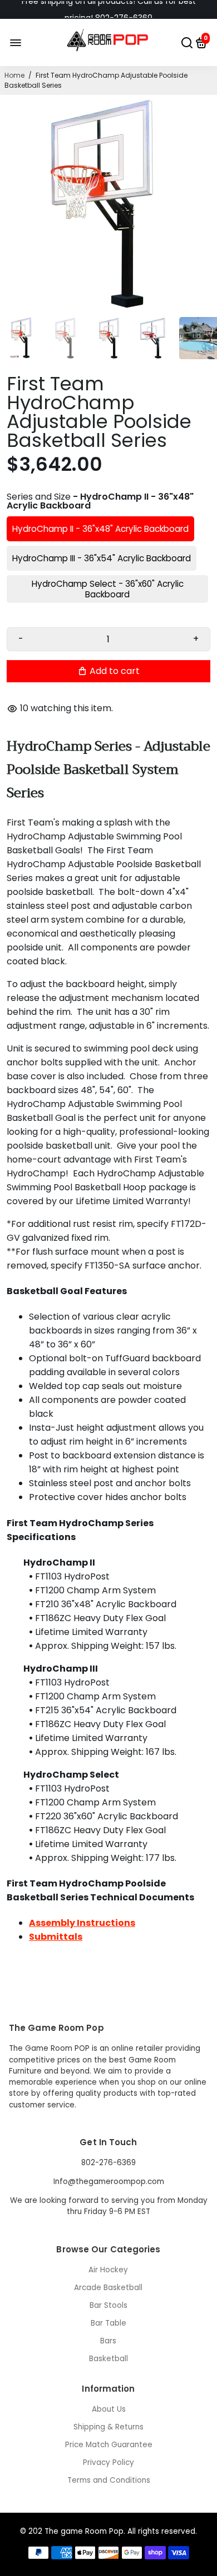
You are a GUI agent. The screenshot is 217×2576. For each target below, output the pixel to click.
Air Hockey (108, 2270)
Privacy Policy (108, 2462)
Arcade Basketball (108, 2288)
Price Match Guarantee (109, 2445)
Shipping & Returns (108, 2427)
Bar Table (108, 2323)
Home (14, 75)
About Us (109, 2409)
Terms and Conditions (109, 2480)
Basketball (108, 2359)
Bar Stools (108, 2305)
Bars (108, 2341)
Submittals (56, 1937)
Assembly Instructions (82, 1923)
